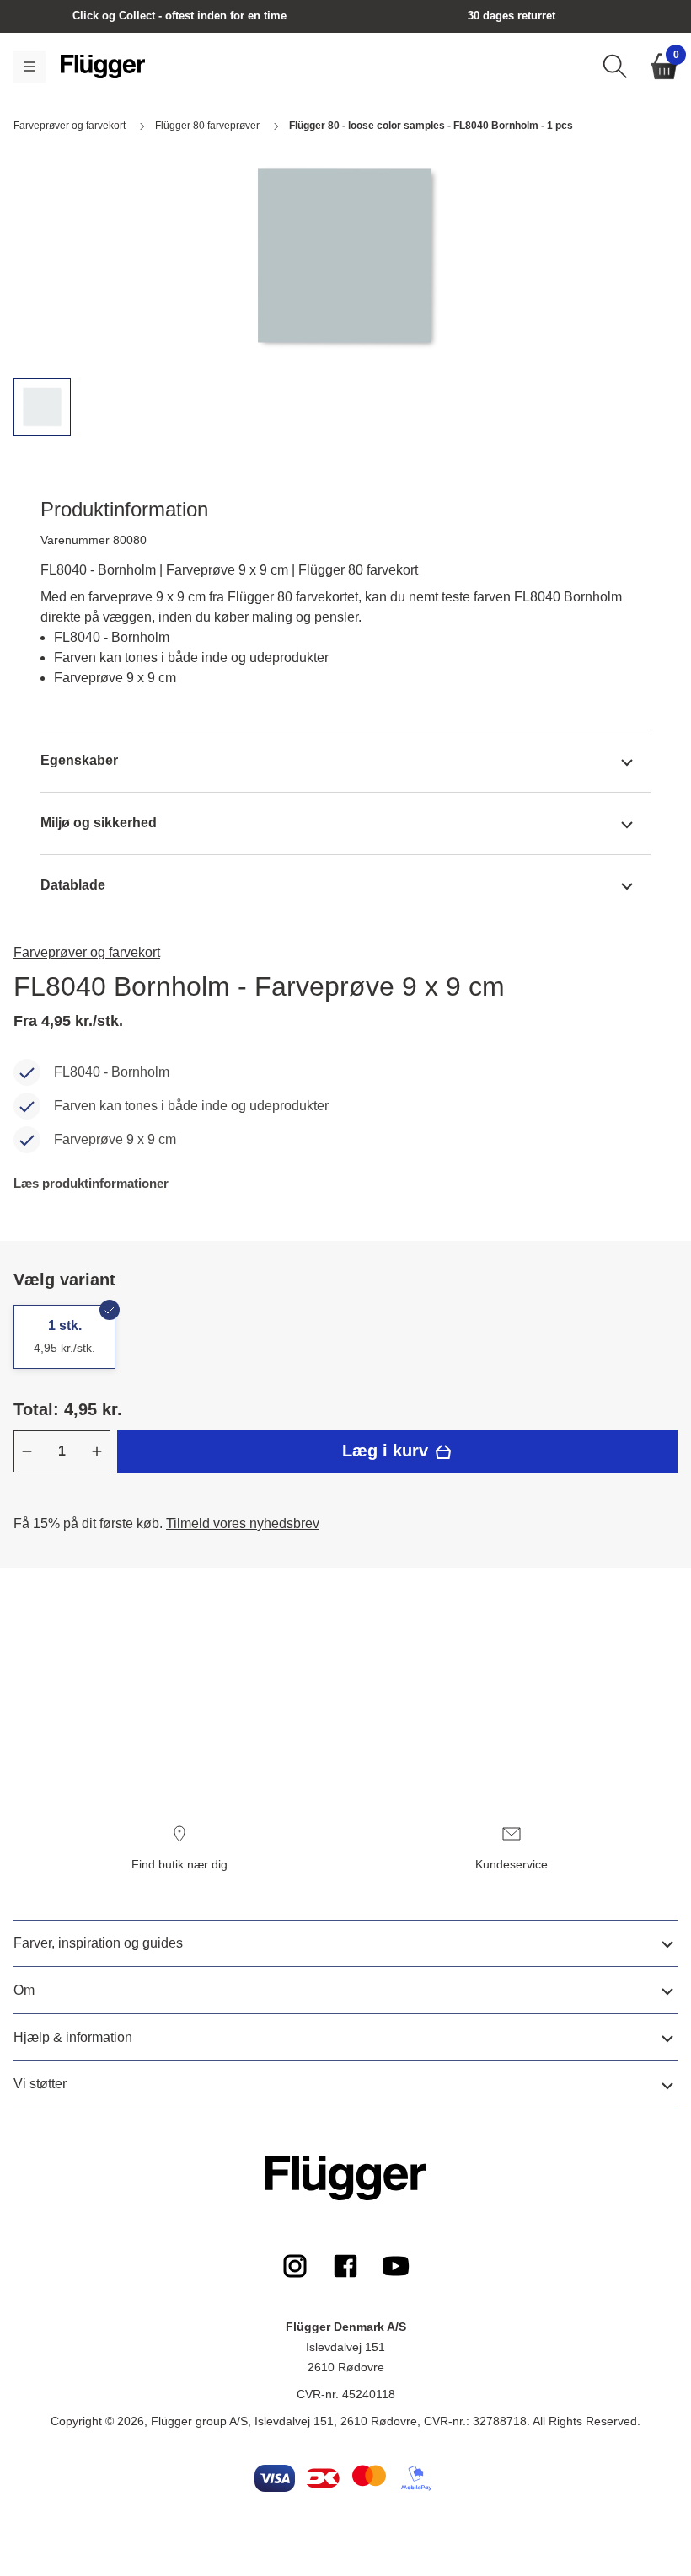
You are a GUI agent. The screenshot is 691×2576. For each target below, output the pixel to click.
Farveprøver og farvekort (87, 952)
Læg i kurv (388, 1451)
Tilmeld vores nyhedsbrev (243, 1523)
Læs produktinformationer (91, 1183)
